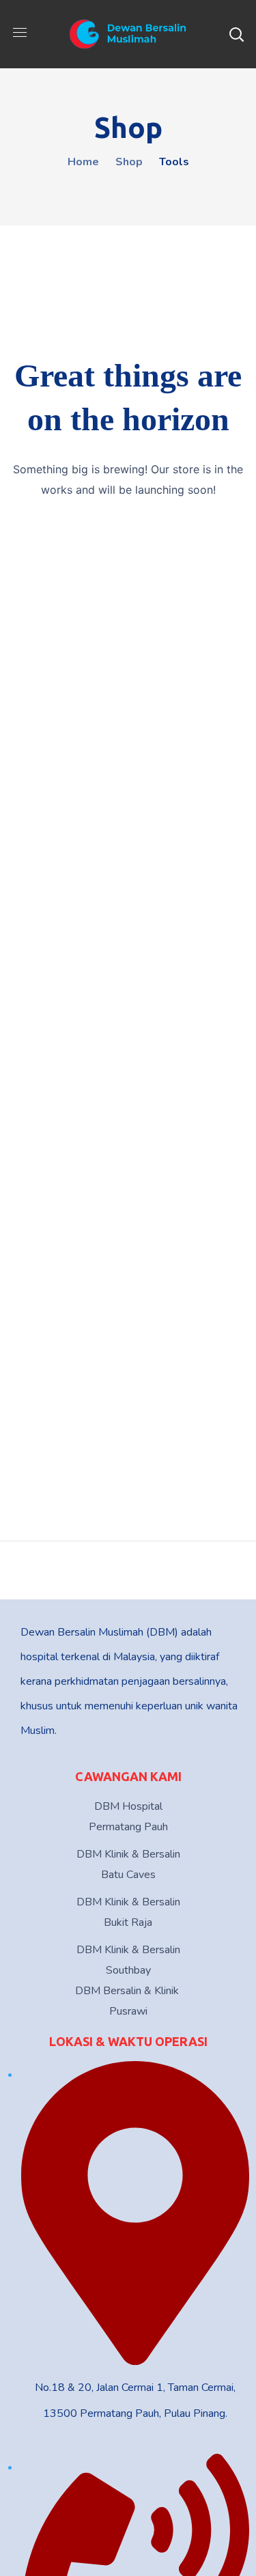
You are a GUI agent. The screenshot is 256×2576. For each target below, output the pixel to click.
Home (83, 162)
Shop (129, 162)
